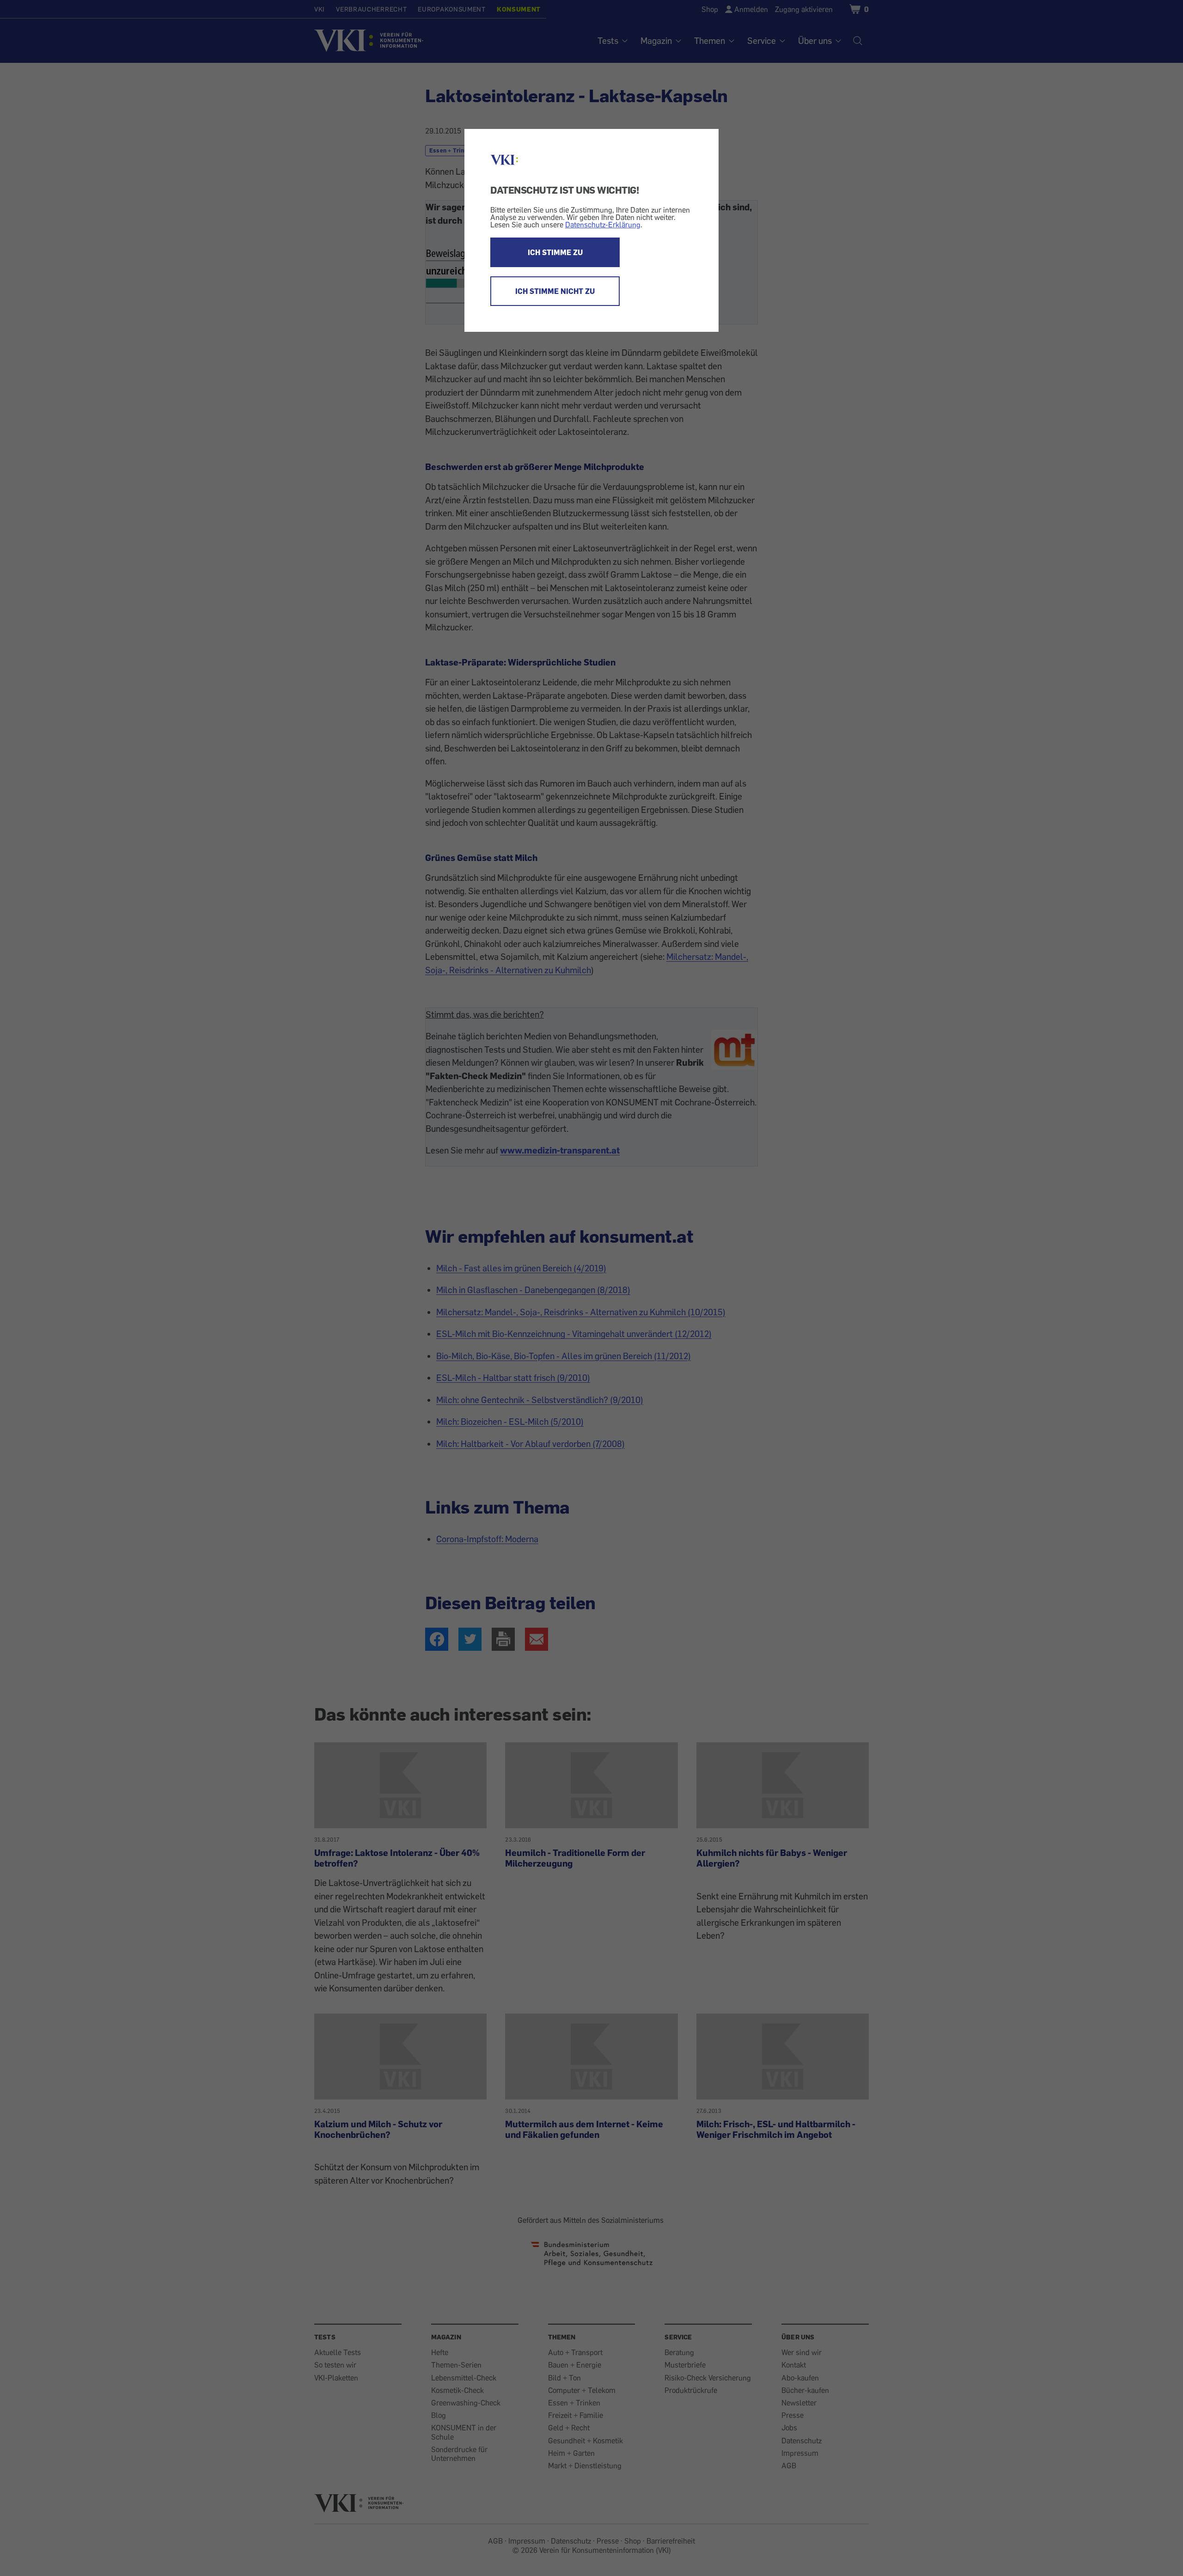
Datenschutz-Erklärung (603, 225)
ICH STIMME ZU (555, 252)
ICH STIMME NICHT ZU (555, 291)
